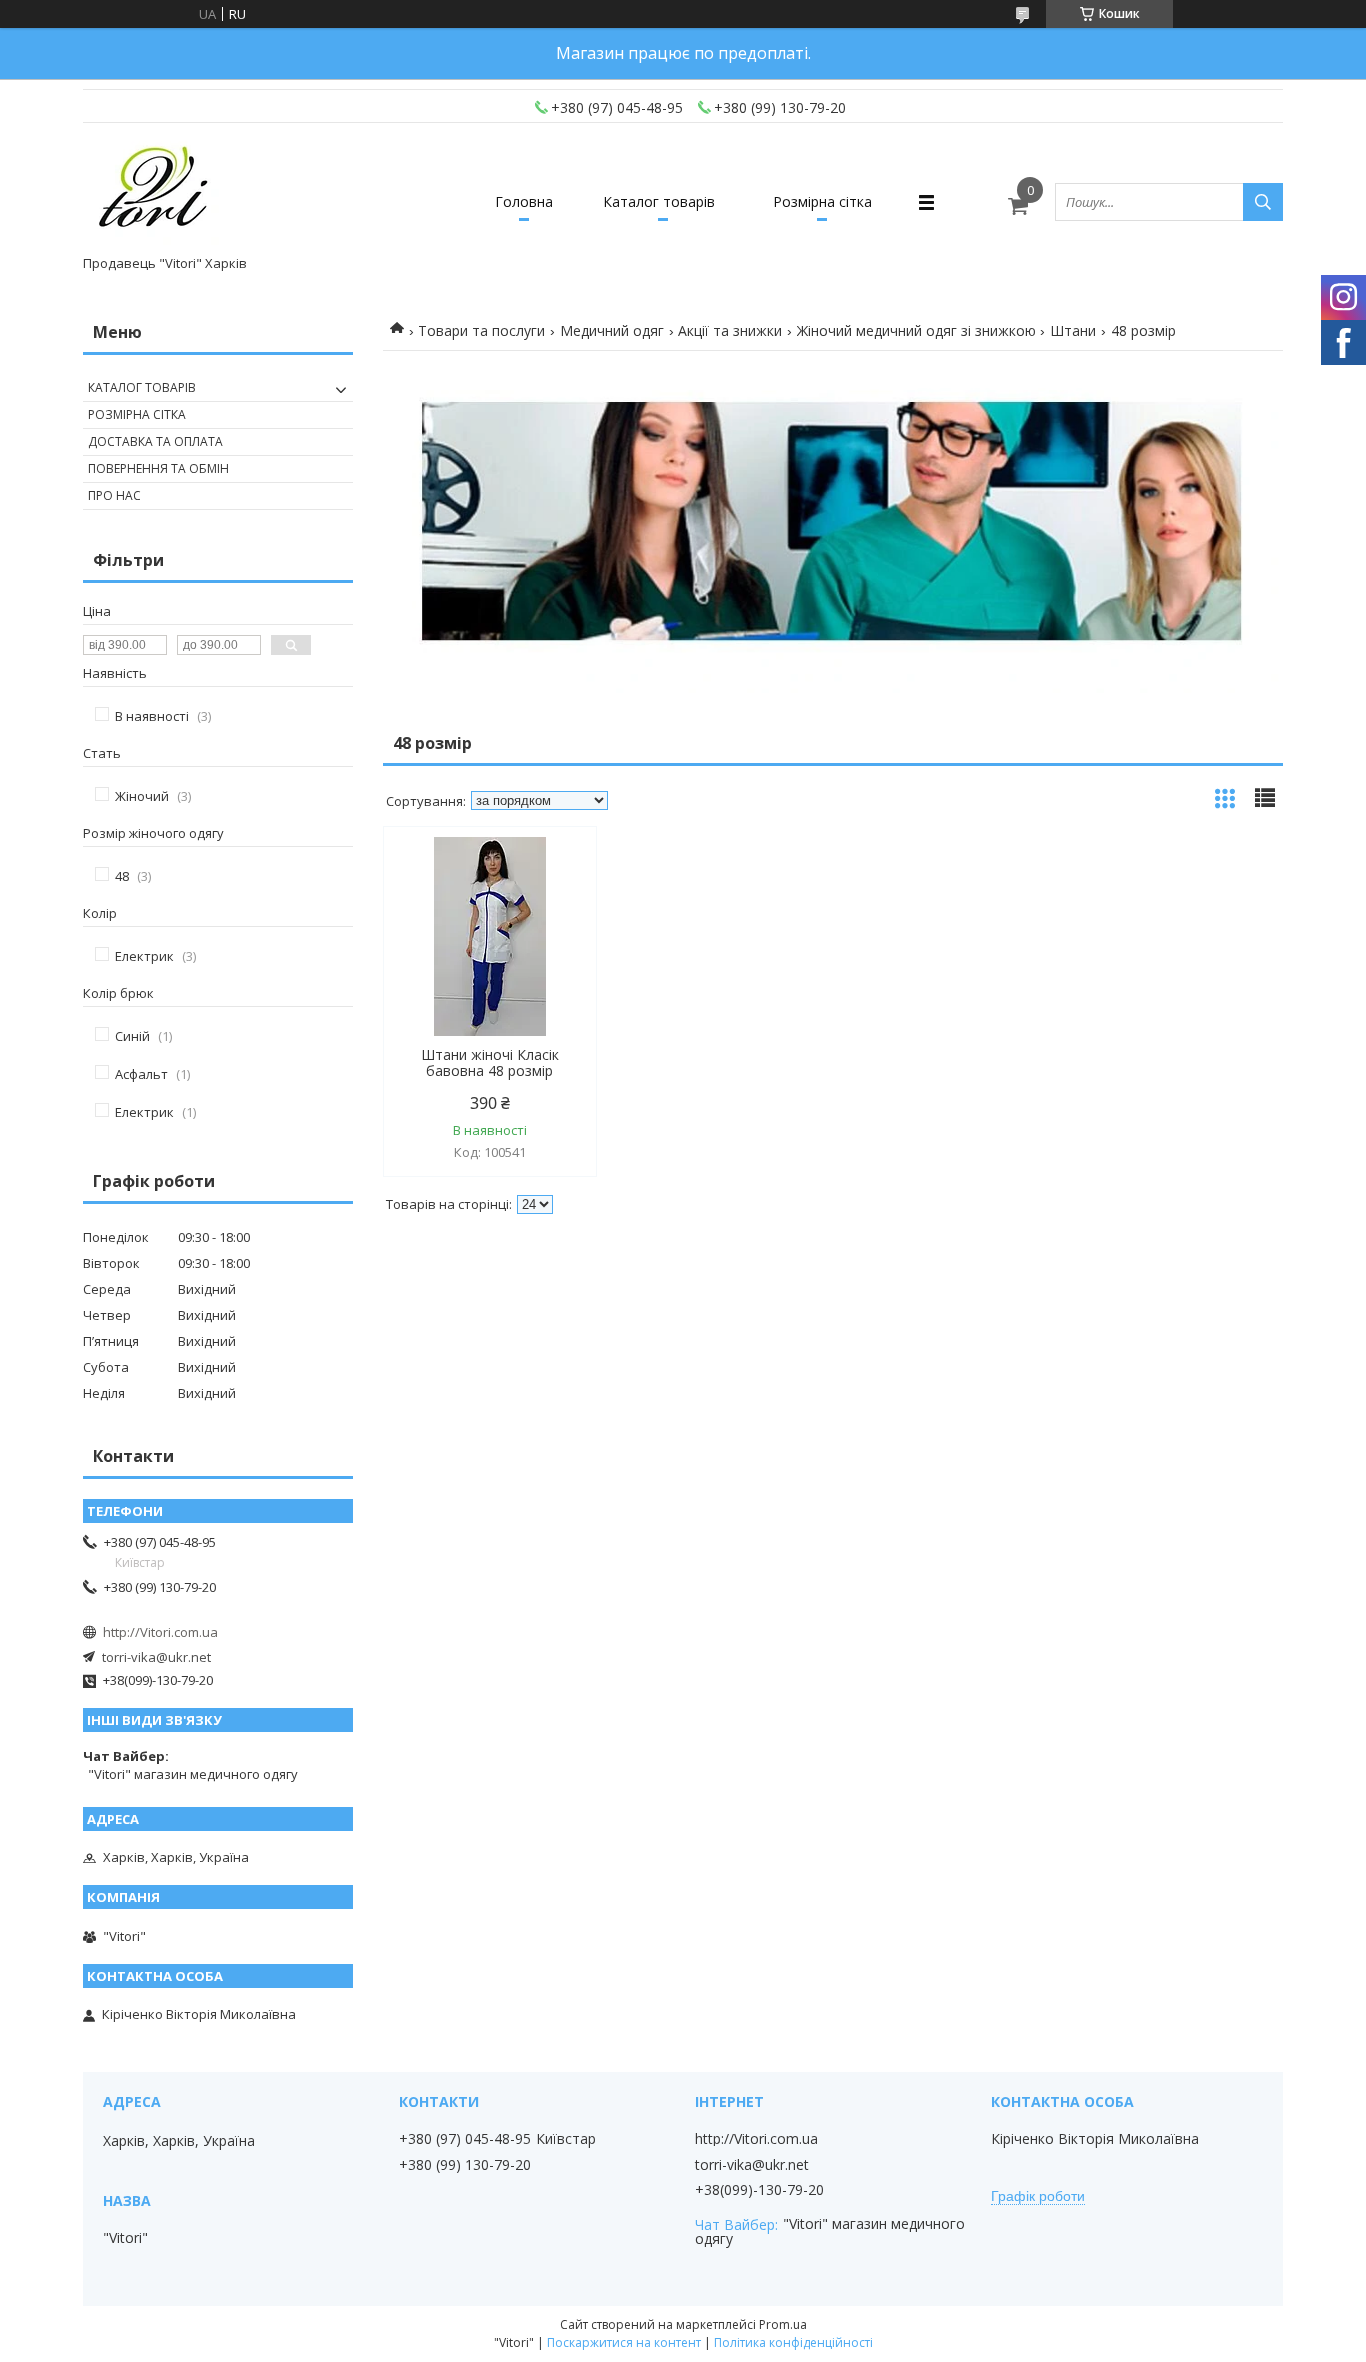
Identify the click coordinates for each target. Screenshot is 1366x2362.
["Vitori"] (155, 193)
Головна (524, 201)
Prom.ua (783, 2324)
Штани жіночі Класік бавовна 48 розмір (490, 1063)
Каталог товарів (659, 201)
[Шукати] (1263, 202)
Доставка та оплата (155, 441)
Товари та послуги (481, 330)
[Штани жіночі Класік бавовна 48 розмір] (490, 937)
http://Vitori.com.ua (160, 1632)
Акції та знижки (730, 330)
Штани (1073, 330)
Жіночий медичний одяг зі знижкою (916, 330)
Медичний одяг (612, 330)
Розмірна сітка (822, 201)
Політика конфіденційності (793, 2342)
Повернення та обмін (158, 468)
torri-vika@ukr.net (156, 1657)
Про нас (114, 495)
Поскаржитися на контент (624, 2342)
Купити (559, 877)
